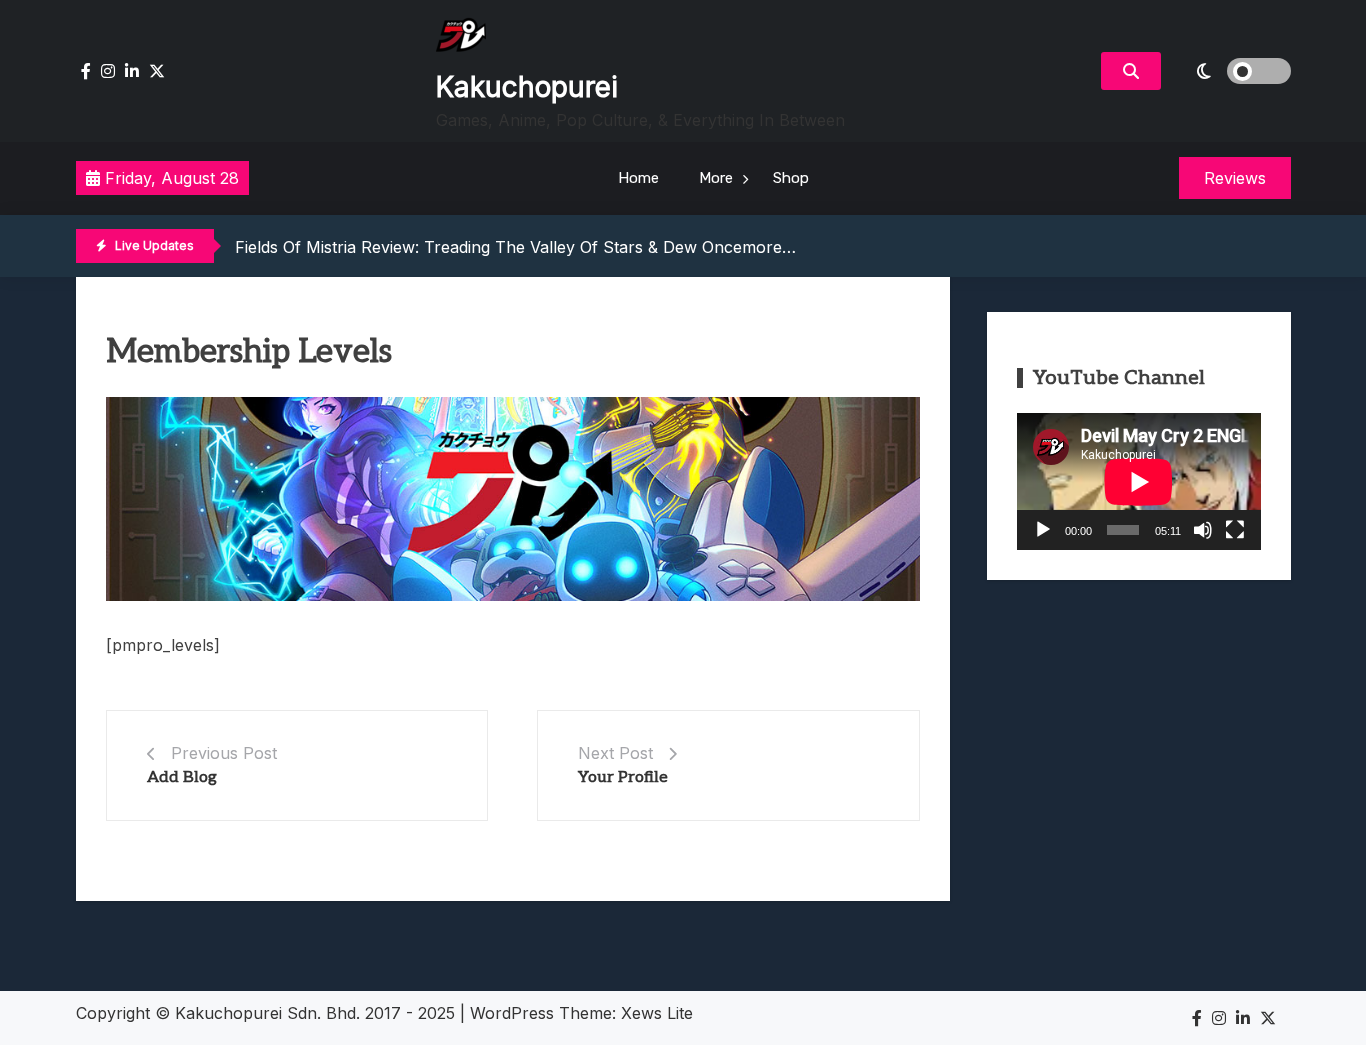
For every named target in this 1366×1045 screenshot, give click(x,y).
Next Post (615, 753)
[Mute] (1203, 530)
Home (638, 178)
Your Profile (623, 777)
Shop (791, 178)
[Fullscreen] (1235, 530)
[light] (1231, 71)
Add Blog (182, 777)
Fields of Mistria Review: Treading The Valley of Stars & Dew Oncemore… (515, 247)
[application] (1139, 481)
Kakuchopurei (527, 87)
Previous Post (224, 753)
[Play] (1043, 530)
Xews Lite (657, 1013)
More (716, 178)
